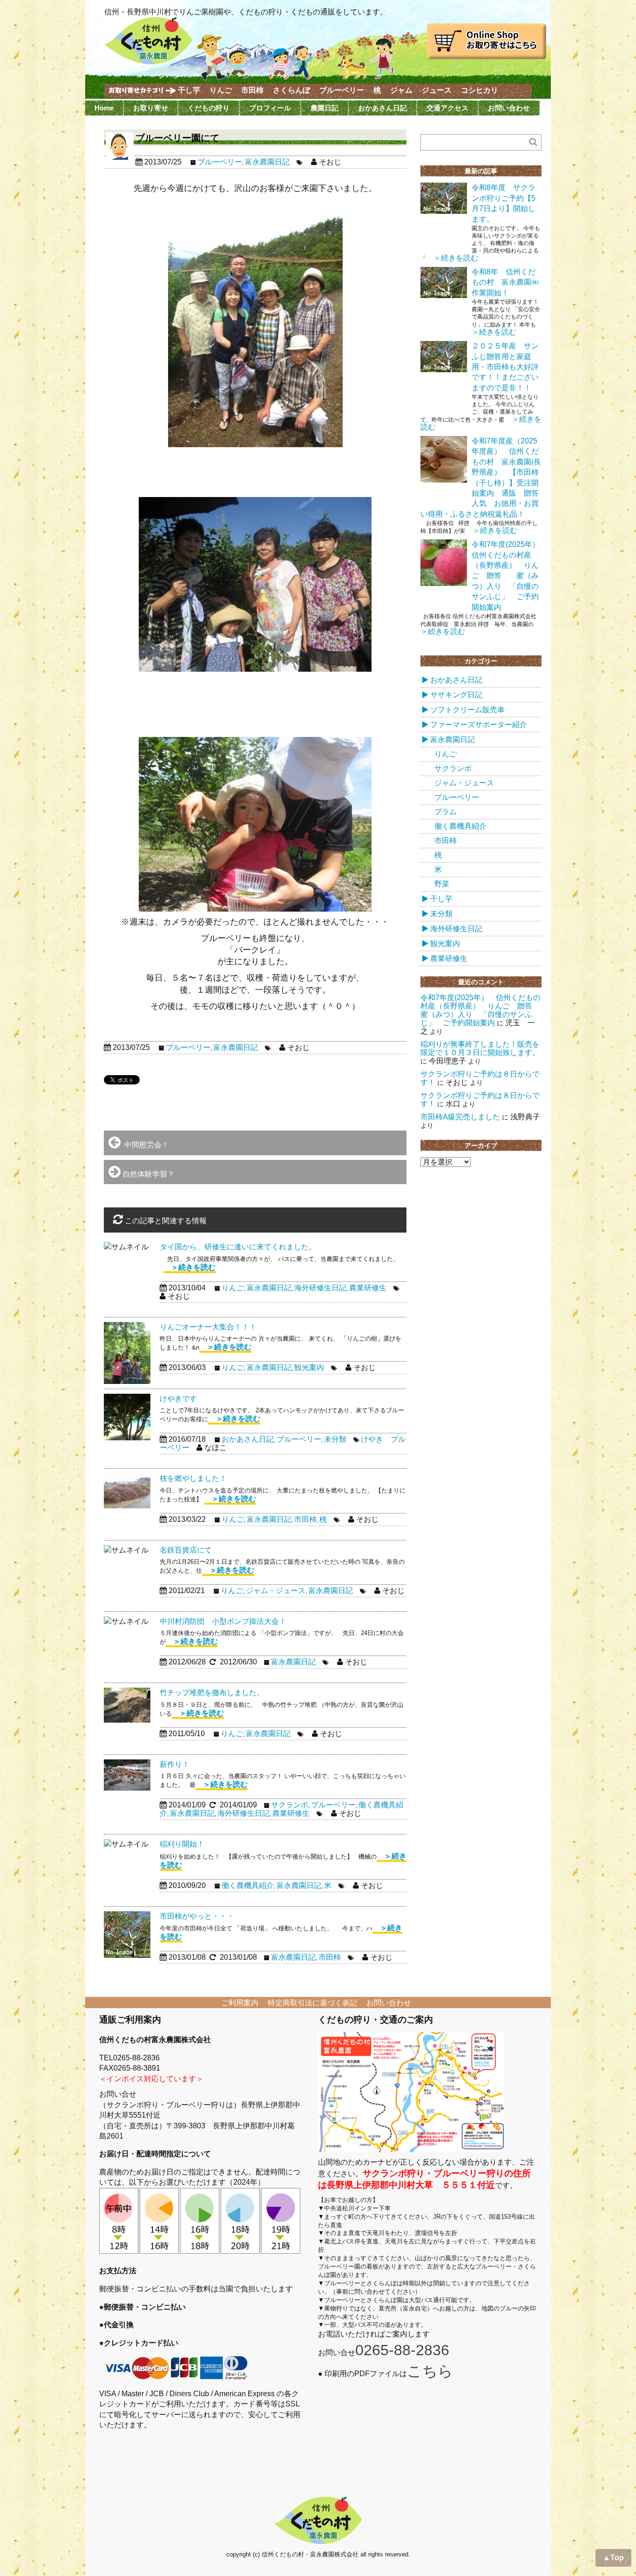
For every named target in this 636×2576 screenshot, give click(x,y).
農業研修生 (368, 1288)
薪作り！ (175, 1764)
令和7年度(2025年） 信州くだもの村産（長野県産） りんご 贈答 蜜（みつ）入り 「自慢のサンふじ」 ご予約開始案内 (509, 576)
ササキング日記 (456, 695)
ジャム (401, 90)
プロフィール (270, 108)
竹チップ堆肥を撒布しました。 (212, 1693)
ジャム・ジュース (276, 1591)
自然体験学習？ (149, 1174)
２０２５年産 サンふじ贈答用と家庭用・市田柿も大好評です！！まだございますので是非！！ (505, 367)
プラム (446, 812)
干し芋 (189, 90)
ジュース (437, 90)
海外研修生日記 (320, 1288)
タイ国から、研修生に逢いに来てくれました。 (238, 1247)
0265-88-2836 (402, 2350)
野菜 (442, 884)
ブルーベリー (342, 90)
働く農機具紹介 (248, 1885)
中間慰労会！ (145, 1145)
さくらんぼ (291, 90)
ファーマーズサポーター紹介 (479, 725)
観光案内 (309, 1367)
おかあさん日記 (382, 108)
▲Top (613, 2558)
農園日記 (325, 108)
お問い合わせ (509, 108)
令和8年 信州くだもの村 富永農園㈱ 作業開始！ (509, 282)
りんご (221, 90)
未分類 (335, 1439)
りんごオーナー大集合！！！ (208, 1327)
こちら (430, 2371)
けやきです (178, 1399)
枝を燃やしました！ (193, 1478)
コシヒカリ (480, 90)
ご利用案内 (240, 2003)
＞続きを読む (189, 1267)
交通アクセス (447, 108)
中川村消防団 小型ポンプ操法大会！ (223, 1621)
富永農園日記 (267, 162)
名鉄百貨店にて (186, 1550)
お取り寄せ (151, 108)
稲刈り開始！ (182, 1844)
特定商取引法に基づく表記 (312, 2003)
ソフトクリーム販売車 (467, 710)
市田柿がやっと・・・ (197, 1916)
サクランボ (290, 1805)
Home (104, 108)
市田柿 (252, 90)
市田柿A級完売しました (460, 1117)
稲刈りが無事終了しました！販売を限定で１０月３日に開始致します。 (480, 1048)
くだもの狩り (209, 108)
